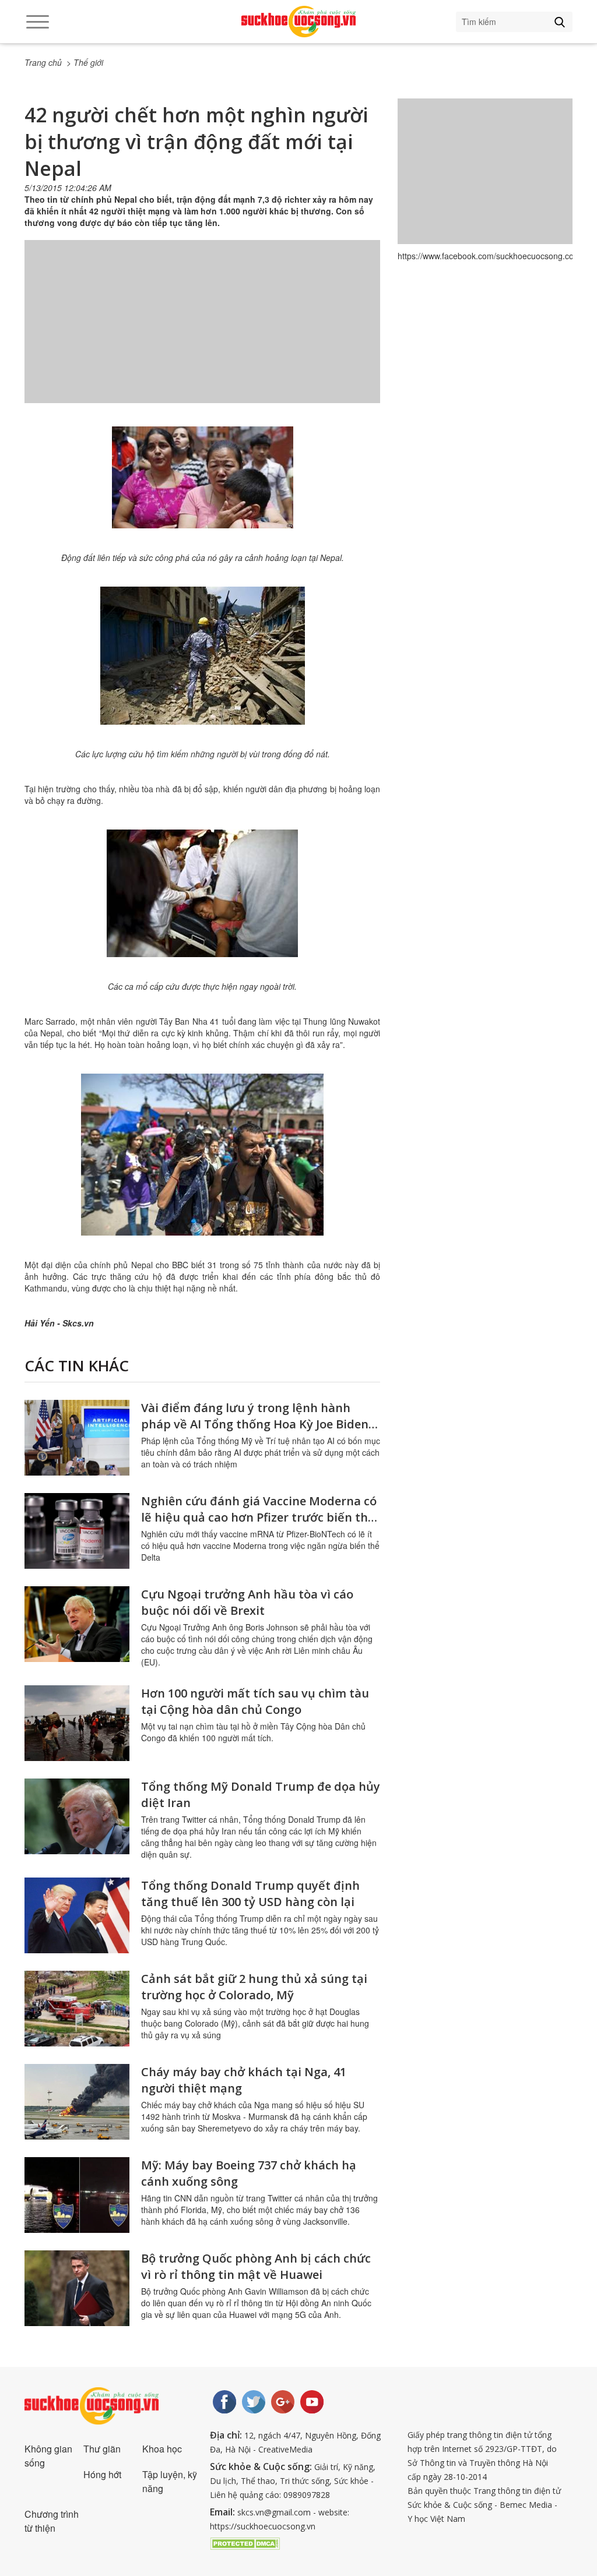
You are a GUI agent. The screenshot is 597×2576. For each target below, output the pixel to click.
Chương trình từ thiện (52, 2521)
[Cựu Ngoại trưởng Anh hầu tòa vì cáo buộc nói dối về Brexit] (77, 1624)
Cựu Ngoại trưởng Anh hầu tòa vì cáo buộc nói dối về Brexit (247, 1602)
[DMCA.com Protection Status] (245, 2542)
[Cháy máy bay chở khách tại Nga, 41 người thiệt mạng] (77, 2102)
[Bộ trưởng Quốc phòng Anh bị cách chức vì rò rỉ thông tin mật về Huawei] (77, 2288)
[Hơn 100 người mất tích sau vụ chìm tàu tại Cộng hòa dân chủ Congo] (77, 1723)
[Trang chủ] (298, 22)
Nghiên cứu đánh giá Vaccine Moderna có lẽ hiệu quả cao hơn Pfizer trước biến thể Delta (259, 1517)
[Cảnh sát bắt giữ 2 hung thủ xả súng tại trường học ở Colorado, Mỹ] (77, 2009)
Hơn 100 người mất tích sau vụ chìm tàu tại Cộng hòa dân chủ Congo (255, 1701)
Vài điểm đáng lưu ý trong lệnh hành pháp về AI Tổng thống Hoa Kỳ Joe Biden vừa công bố (255, 1424)
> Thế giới (85, 62)
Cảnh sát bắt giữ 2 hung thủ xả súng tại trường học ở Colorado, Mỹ (254, 1987)
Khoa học (162, 2449)
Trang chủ (43, 62)
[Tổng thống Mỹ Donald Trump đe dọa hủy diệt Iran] (77, 1816)
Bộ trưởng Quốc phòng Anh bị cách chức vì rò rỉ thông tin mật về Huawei (256, 2266)
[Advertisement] (202, 333)
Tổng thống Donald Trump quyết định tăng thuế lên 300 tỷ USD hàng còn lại (250, 1894)
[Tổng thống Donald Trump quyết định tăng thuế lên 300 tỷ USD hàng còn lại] (77, 1915)
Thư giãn (102, 2449)
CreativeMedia (285, 2449)
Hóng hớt (102, 2474)
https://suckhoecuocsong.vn (263, 2526)
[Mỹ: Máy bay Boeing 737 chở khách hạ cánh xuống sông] (77, 2195)
